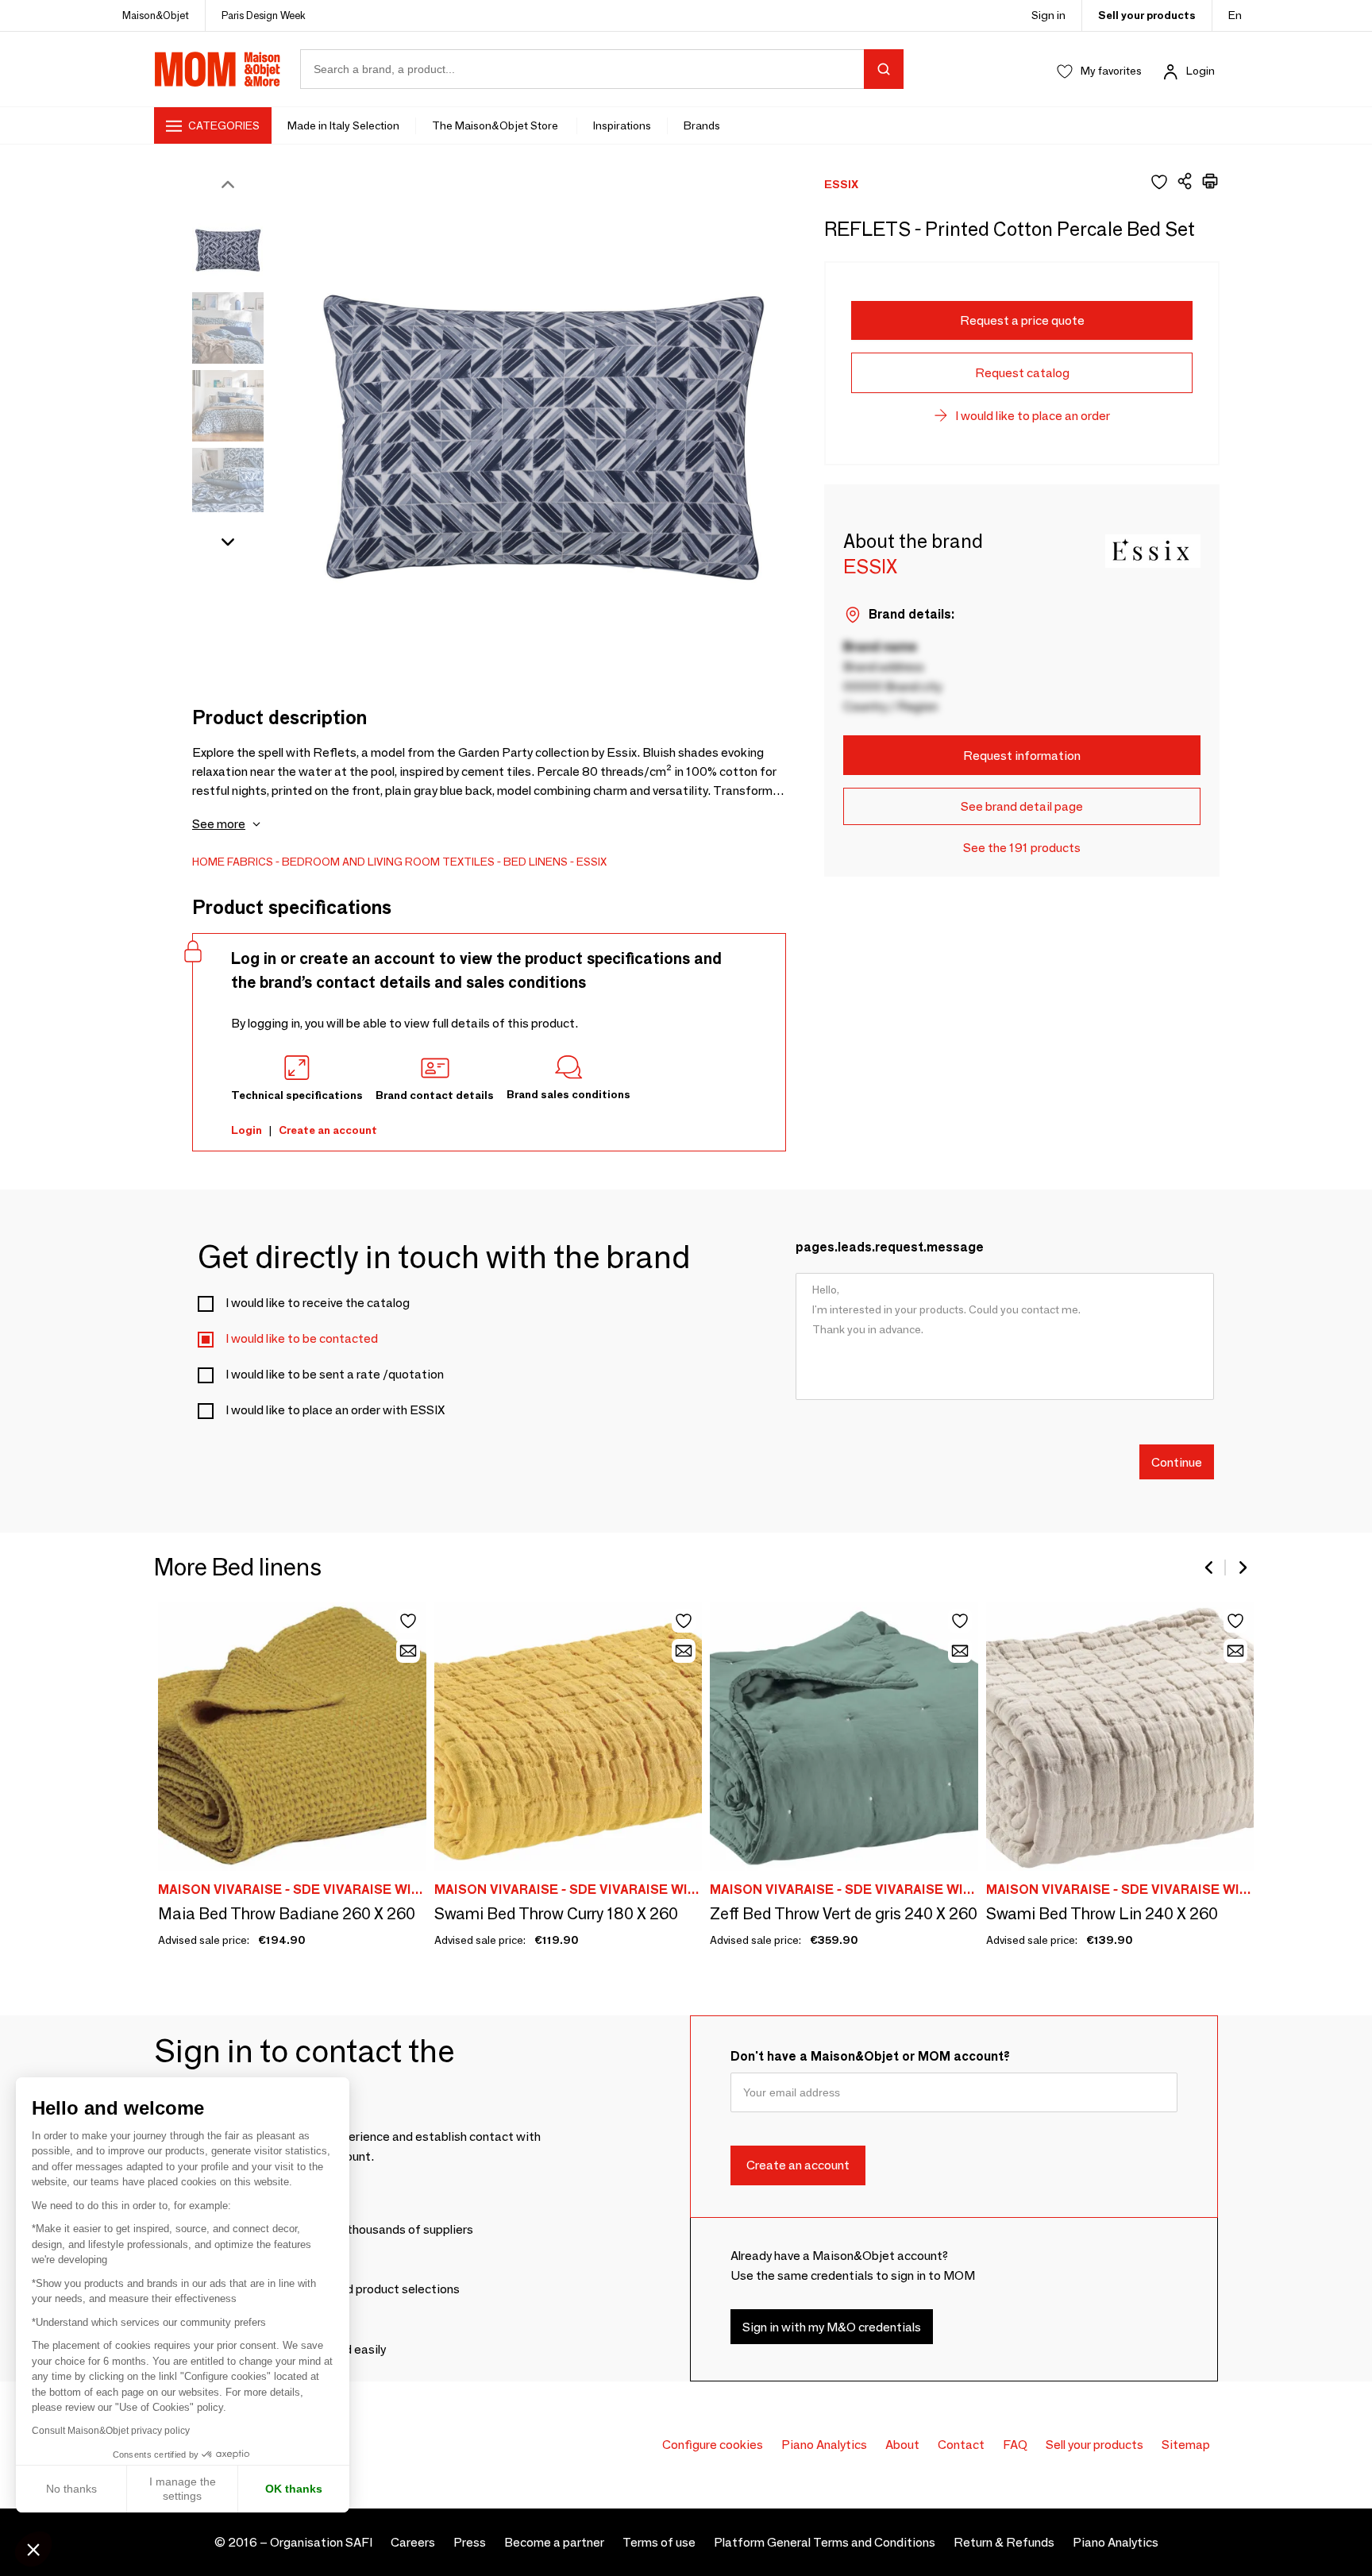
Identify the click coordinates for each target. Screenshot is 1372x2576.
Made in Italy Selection (343, 125)
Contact (961, 2445)
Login (1200, 71)
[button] (33, 2549)
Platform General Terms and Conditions (825, 2542)
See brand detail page (1022, 806)
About (902, 2445)
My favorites (1111, 71)
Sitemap (1186, 2445)
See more (219, 824)
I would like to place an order (1033, 416)
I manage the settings (183, 2489)
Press (470, 2542)
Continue (1177, 1462)
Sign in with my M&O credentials (832, 2327)
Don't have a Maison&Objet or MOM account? (870, 2056)
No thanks (71, 2489)
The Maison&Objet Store (496, 125)
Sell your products (1147, 15)
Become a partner (554, 2542)
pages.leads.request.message (890, 1247)
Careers (413, 2542)
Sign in (1048, 15)
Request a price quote (1022, 320)
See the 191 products (1022, 848)
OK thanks (294, 2489)
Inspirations (622, 125)
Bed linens (536, 862)
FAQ (1015, 2445)
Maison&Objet (156, 15)
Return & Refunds (1004, 2542)
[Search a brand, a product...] (884, 69)
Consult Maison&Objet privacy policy (111, 2431)
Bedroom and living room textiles (388, 862)
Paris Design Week (264, 15)
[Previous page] (1210, 1568)
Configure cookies (713, 2445)
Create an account (328, 1130)
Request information (1022, 756)
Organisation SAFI (321, 2542)
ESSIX (592, 862)
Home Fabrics (233, 862)
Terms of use (659, 2542)
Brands (702, 125)
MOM (218, 69)
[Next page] (1242, 1568)
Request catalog (1022, 373)
